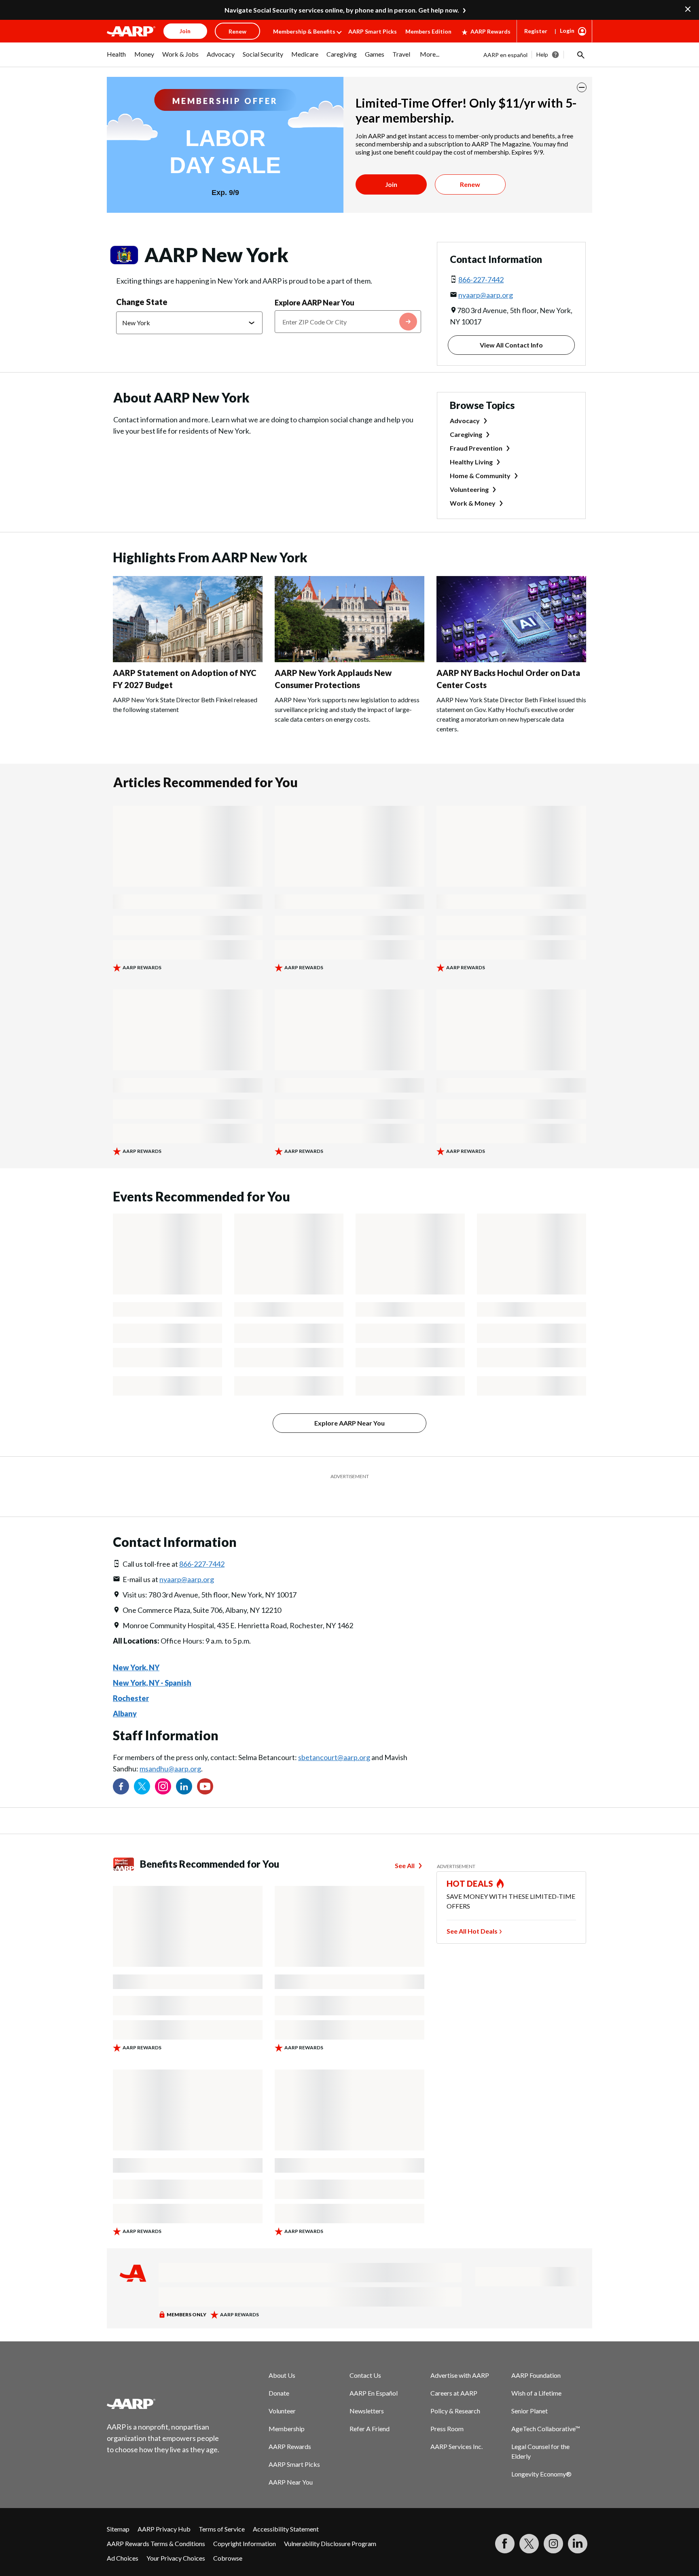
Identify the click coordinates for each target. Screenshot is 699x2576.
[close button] (582, 87)
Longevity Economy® (541, 2454)
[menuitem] (116, 58)
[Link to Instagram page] (163, 1766)
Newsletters (367, 2391)
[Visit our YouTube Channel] (205, 1766)
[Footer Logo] (163, 2383)
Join (391, 184)
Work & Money (473, 503)
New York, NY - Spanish (152, 1663)
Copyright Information (245, 2523)
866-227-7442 (481, 280)
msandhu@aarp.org (170, 1748)
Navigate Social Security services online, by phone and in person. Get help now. (342, 10)
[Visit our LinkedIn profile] (184, 1766)
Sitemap (118, 2509)
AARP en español (505, 55)
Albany (125, 1693)
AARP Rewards (490, 31)
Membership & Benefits (304, 31)
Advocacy (465, 421)
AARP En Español (374, 2373)
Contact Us (365, 2355)
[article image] (188, 660)
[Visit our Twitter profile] (142, 1766)
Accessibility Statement (286, 2509)
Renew (470, 184)
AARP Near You (291, 2462)
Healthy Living (471, 462)
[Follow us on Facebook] (121, 1766)
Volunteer (282, 2391)
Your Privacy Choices (176, 2538)
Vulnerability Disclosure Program (330, 2523)
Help (542, 54)
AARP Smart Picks (373, 31)
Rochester (131, 1678)
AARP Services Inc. (456, 2426)
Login (567, 31)
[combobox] (348, 322)
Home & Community (480, 476)
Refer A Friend (370, 2408)
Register (536, 31)
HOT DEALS (470, 1863)
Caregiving (466, 434)
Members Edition (428, 31)
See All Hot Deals (472, 1911)
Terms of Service (222, 2509)
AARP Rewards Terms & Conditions (156, 2523)
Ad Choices (123, 2538)
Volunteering (469, 489)
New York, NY (136, 1647)
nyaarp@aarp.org (486, 295)
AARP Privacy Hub (164, 2509)
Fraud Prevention (476, 448)
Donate (279, 2373)
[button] (580, 55)
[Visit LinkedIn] (578, 2523)
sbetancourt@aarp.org (334, 1737)
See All (405, 1845)
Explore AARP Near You (315, 303)
